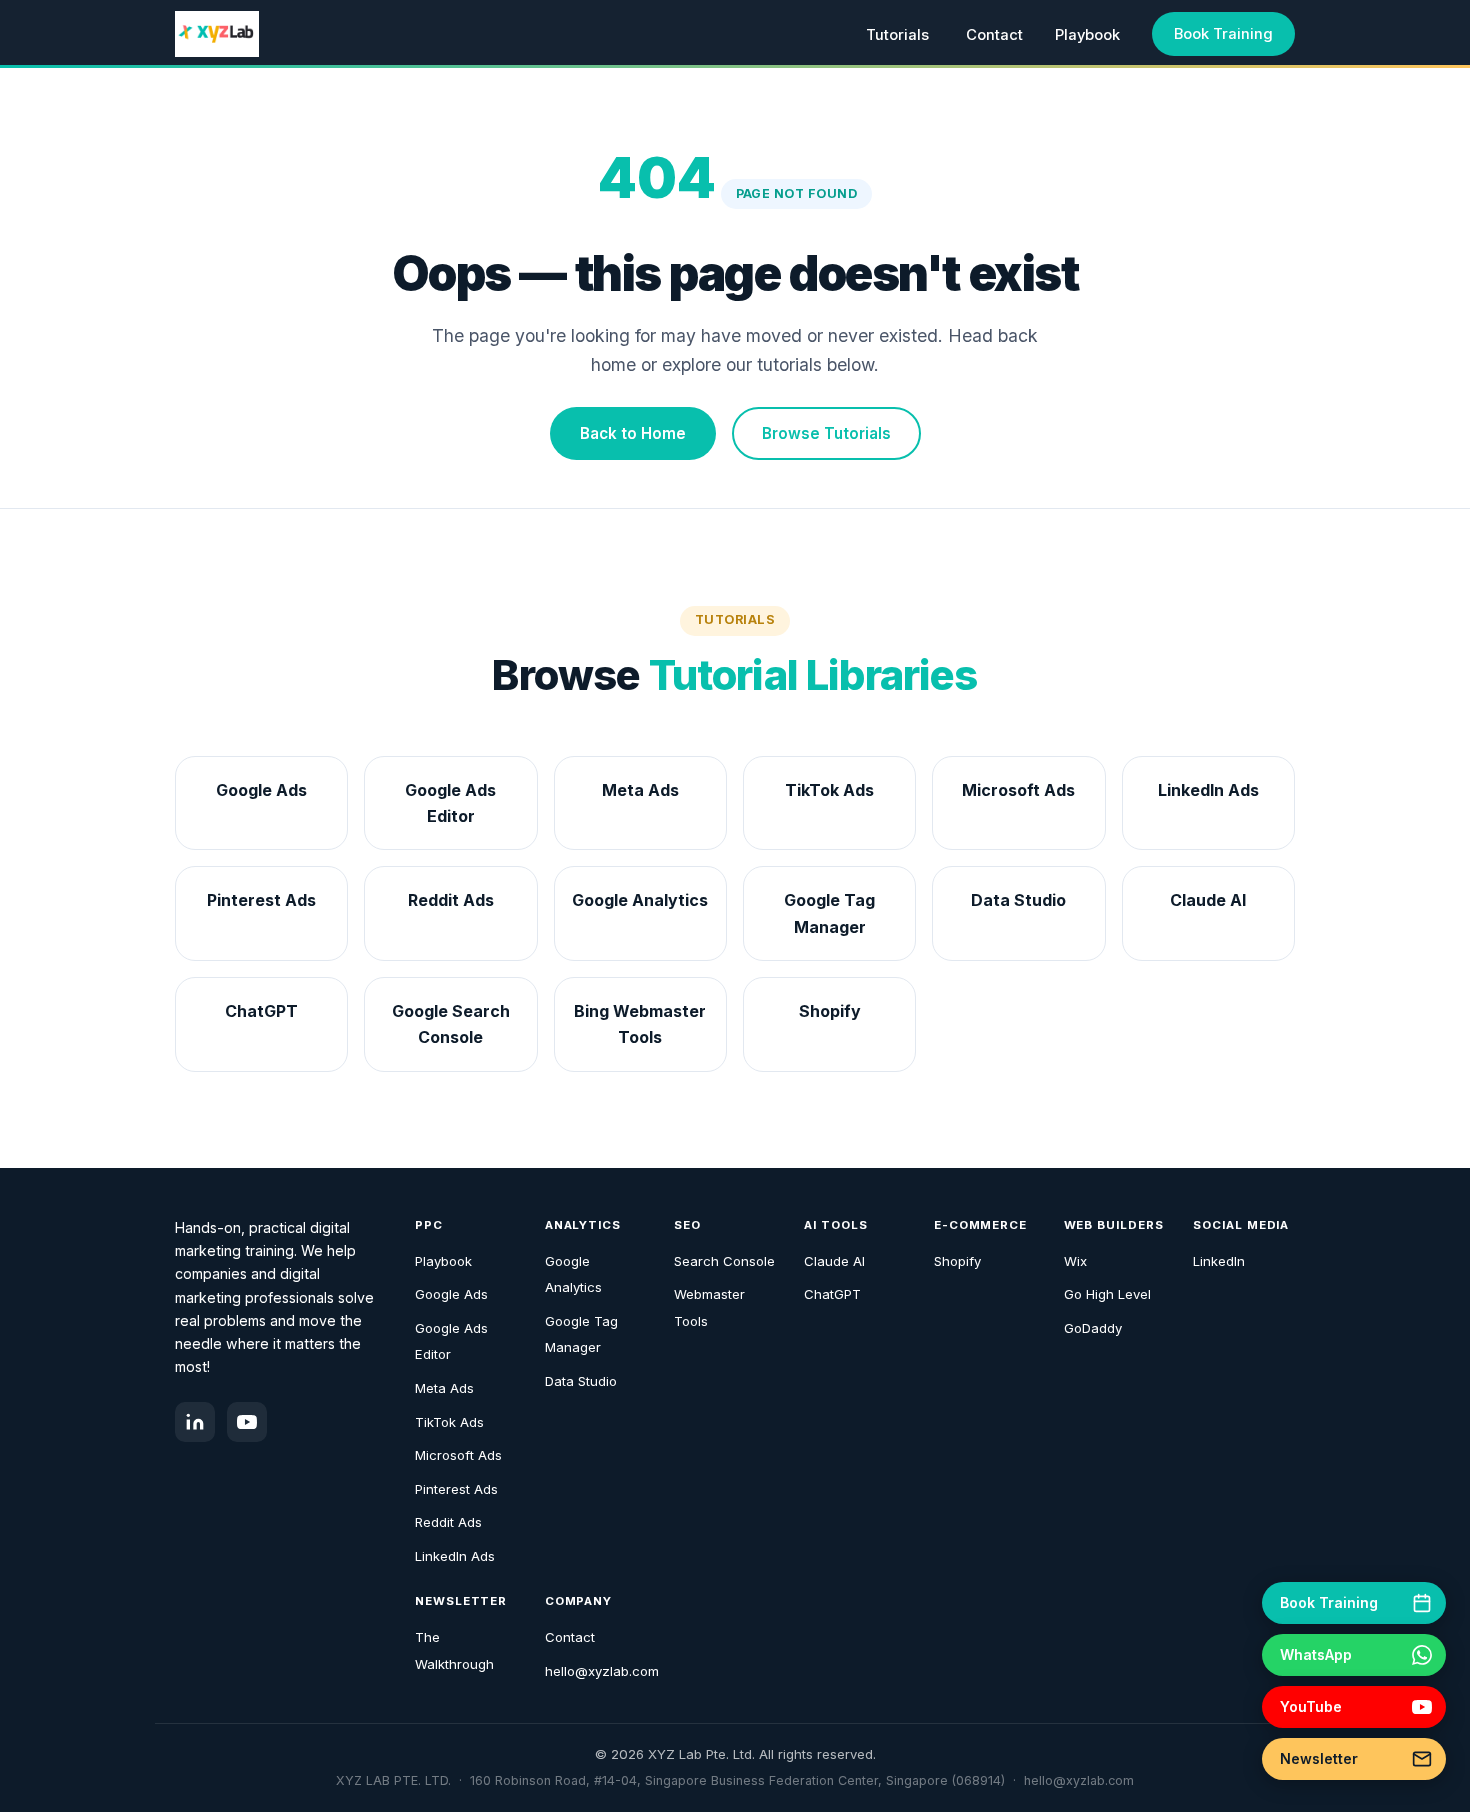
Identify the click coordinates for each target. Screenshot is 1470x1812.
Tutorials (897, 35)
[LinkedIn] (195, 1422)
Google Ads (451, 1294)
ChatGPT (832, 1294)
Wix (1075, 1261)
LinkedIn (1219, 1261)
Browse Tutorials (826, 433)
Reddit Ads (448, 1522)
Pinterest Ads (456, 1489)
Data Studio (581, 1381)
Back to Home (633, 433)
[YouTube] (247, 1422)
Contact (994, 35)
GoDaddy (1093, 1328)
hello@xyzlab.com (602, 1671)
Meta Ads (444, 1388)
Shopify (957, 1261)
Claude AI (834, 1261)
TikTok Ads (449, 1422)
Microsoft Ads (458, 1455)
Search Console (724, 1261)
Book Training (1223, 34)
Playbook (1087, 35)
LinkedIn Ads (455, 1556)
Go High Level (1107, 1294)
